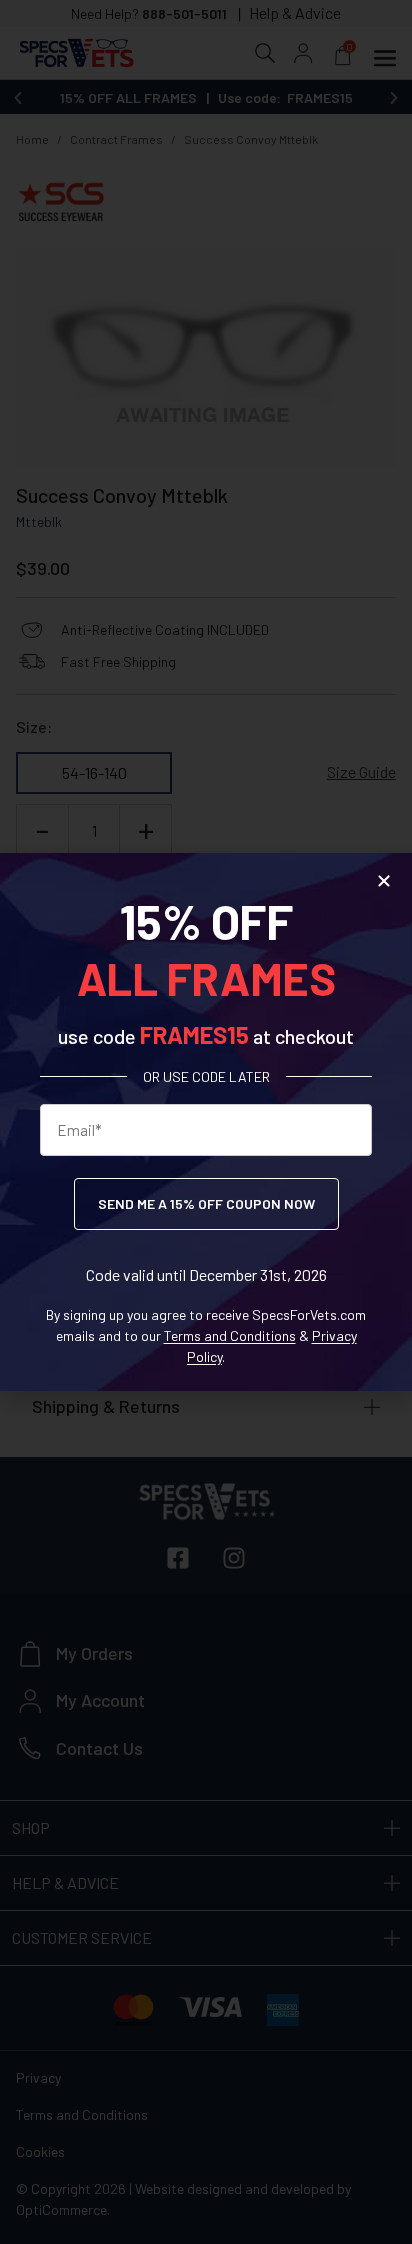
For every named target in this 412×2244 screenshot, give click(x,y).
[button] (384, 881)
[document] (206, 1122)
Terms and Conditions (230, 1335)
